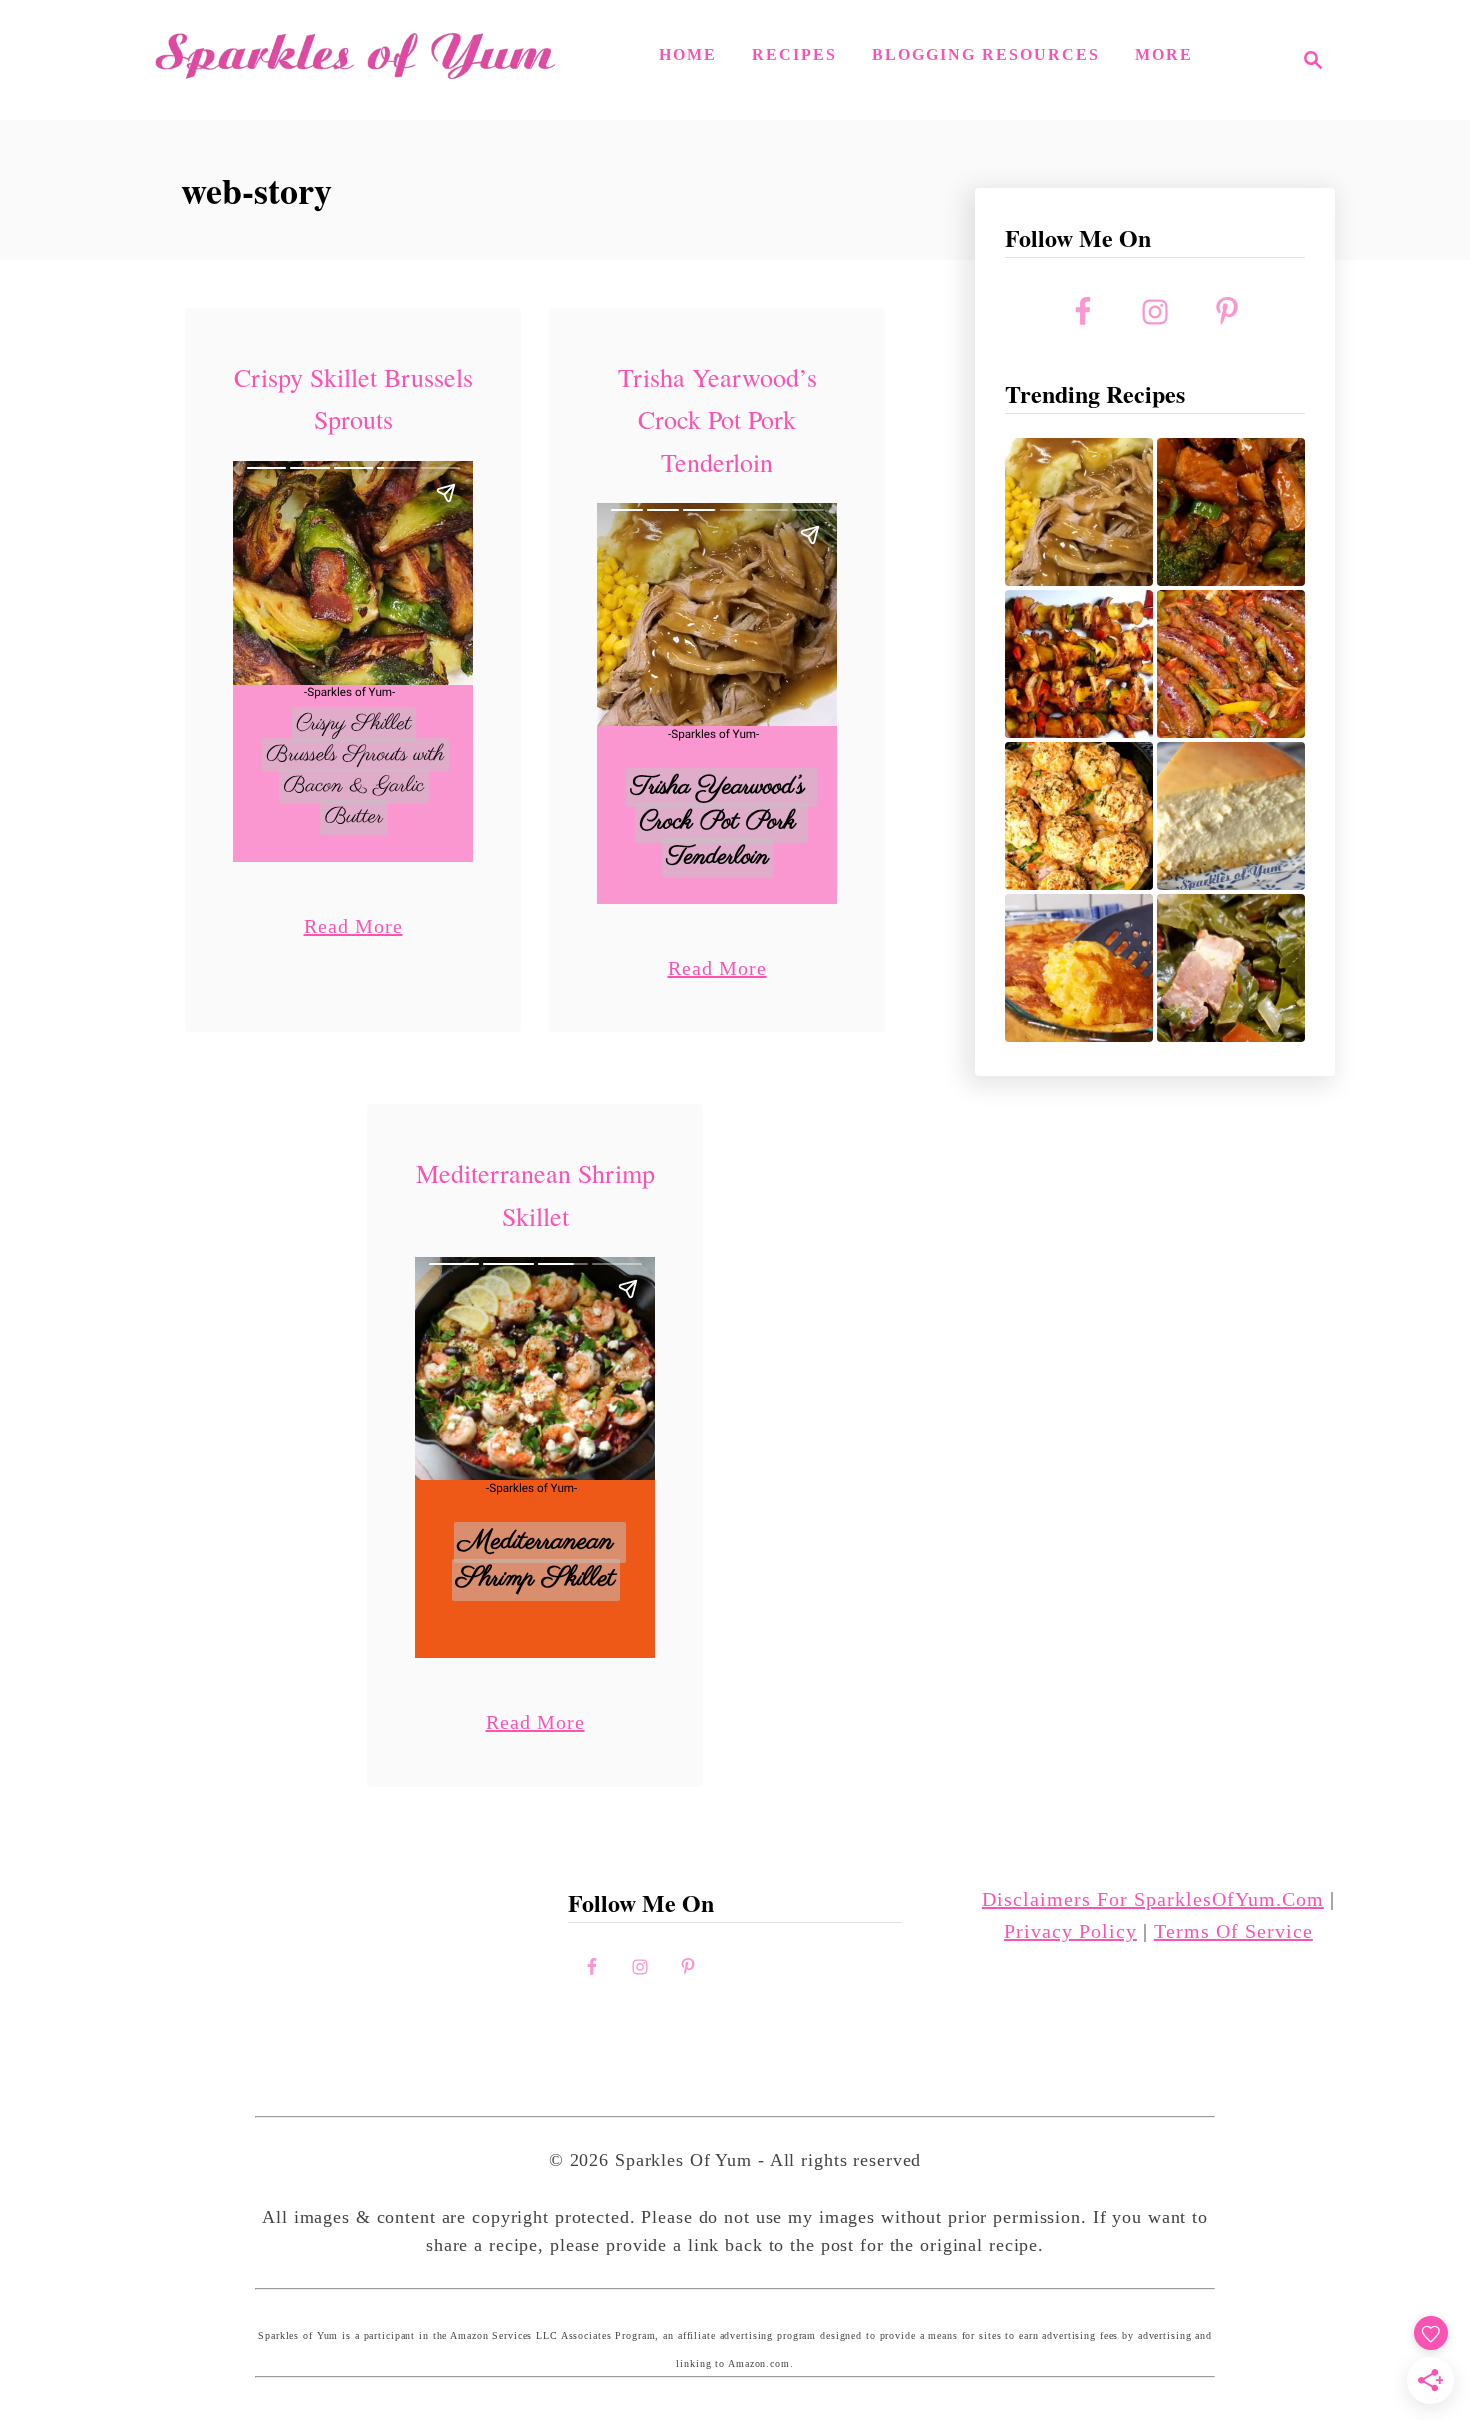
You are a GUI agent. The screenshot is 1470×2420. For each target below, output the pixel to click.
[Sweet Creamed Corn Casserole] (1079, 968)
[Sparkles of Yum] (355, 60)
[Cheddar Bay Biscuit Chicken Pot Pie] (1079, 816)
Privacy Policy (1070, 1931)
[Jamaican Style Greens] (1231, 968)
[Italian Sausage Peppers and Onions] (1231, 664)
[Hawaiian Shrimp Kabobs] (1079, 664)
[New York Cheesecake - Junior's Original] (1231, 816)
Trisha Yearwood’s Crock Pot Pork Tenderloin (717, 419)
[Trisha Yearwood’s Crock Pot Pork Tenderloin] (1079, 512)
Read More (353, 925)
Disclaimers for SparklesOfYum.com (1153, 1899)
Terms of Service (1233, 1931)
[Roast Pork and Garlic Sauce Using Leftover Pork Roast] (1231, 512)
